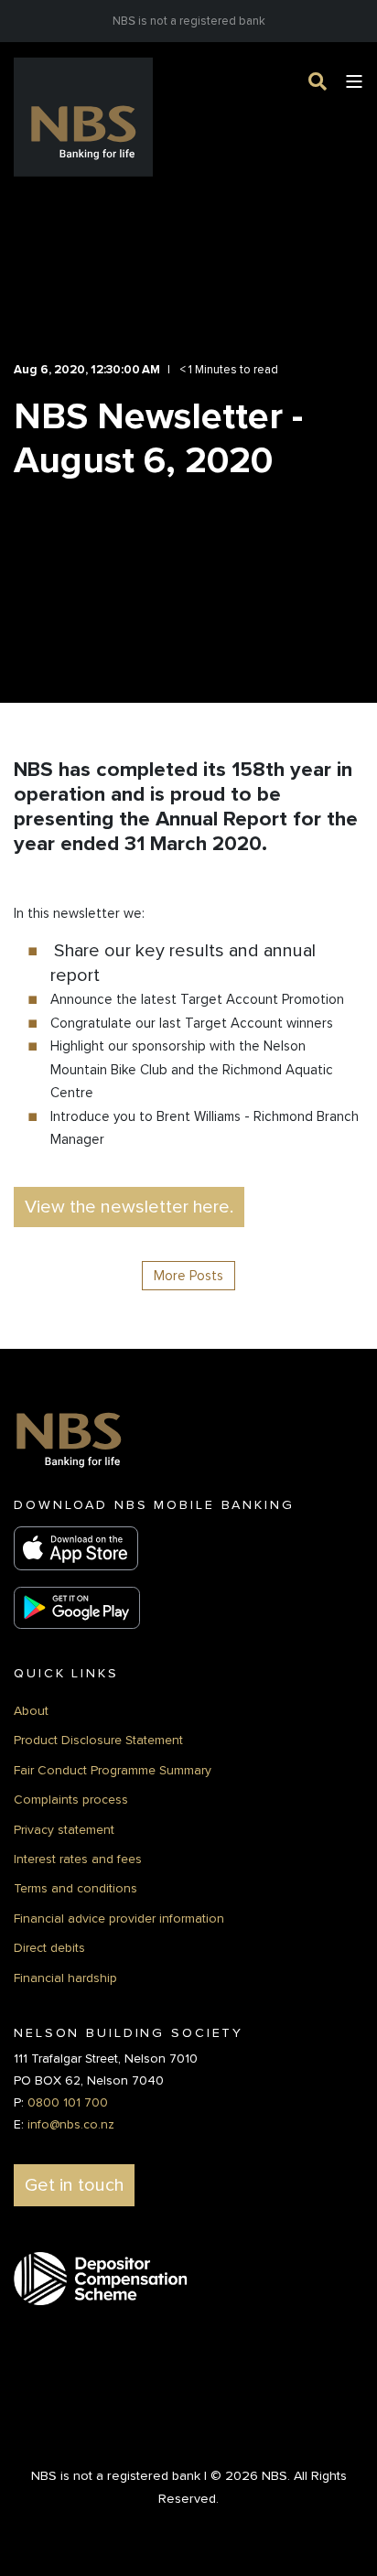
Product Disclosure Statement (98, 1740)
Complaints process (71, 1800)
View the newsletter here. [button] (129, 1207)
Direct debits (49, 1948)
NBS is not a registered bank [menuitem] (189, 21)
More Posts (188, 1276)
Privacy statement (64, 1830)
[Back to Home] (83, 117)
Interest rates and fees (78, 1859)
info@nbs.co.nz (71, 2124)
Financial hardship (65, 1978)
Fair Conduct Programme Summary (113, 1770)
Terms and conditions (75, 1888)
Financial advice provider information (119, 1919)
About (31, 1711)
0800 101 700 (68, 2102)
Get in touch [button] (74, 2185)
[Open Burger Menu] (354, 81)
